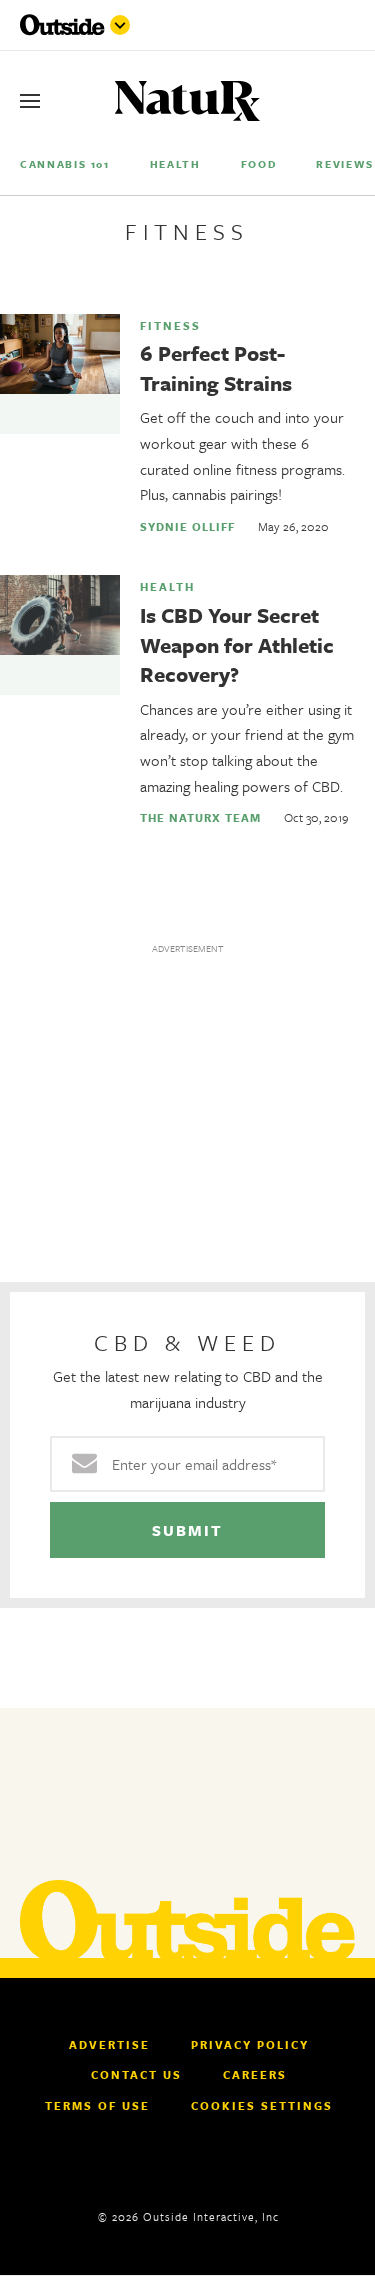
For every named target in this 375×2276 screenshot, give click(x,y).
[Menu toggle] (120, 25)
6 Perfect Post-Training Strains (216, 368)
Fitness (170, 326)
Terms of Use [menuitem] (97, 2106)
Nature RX (187, 101)
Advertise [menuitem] (109, 2045)
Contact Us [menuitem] (136, 2075)
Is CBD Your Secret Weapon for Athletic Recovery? (237, 644)
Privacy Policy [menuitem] (250, 2045)
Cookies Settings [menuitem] (262, 2105)
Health (167, 587)
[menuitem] (65, 163)
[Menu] (30, 101)
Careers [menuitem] (255, 2075)
